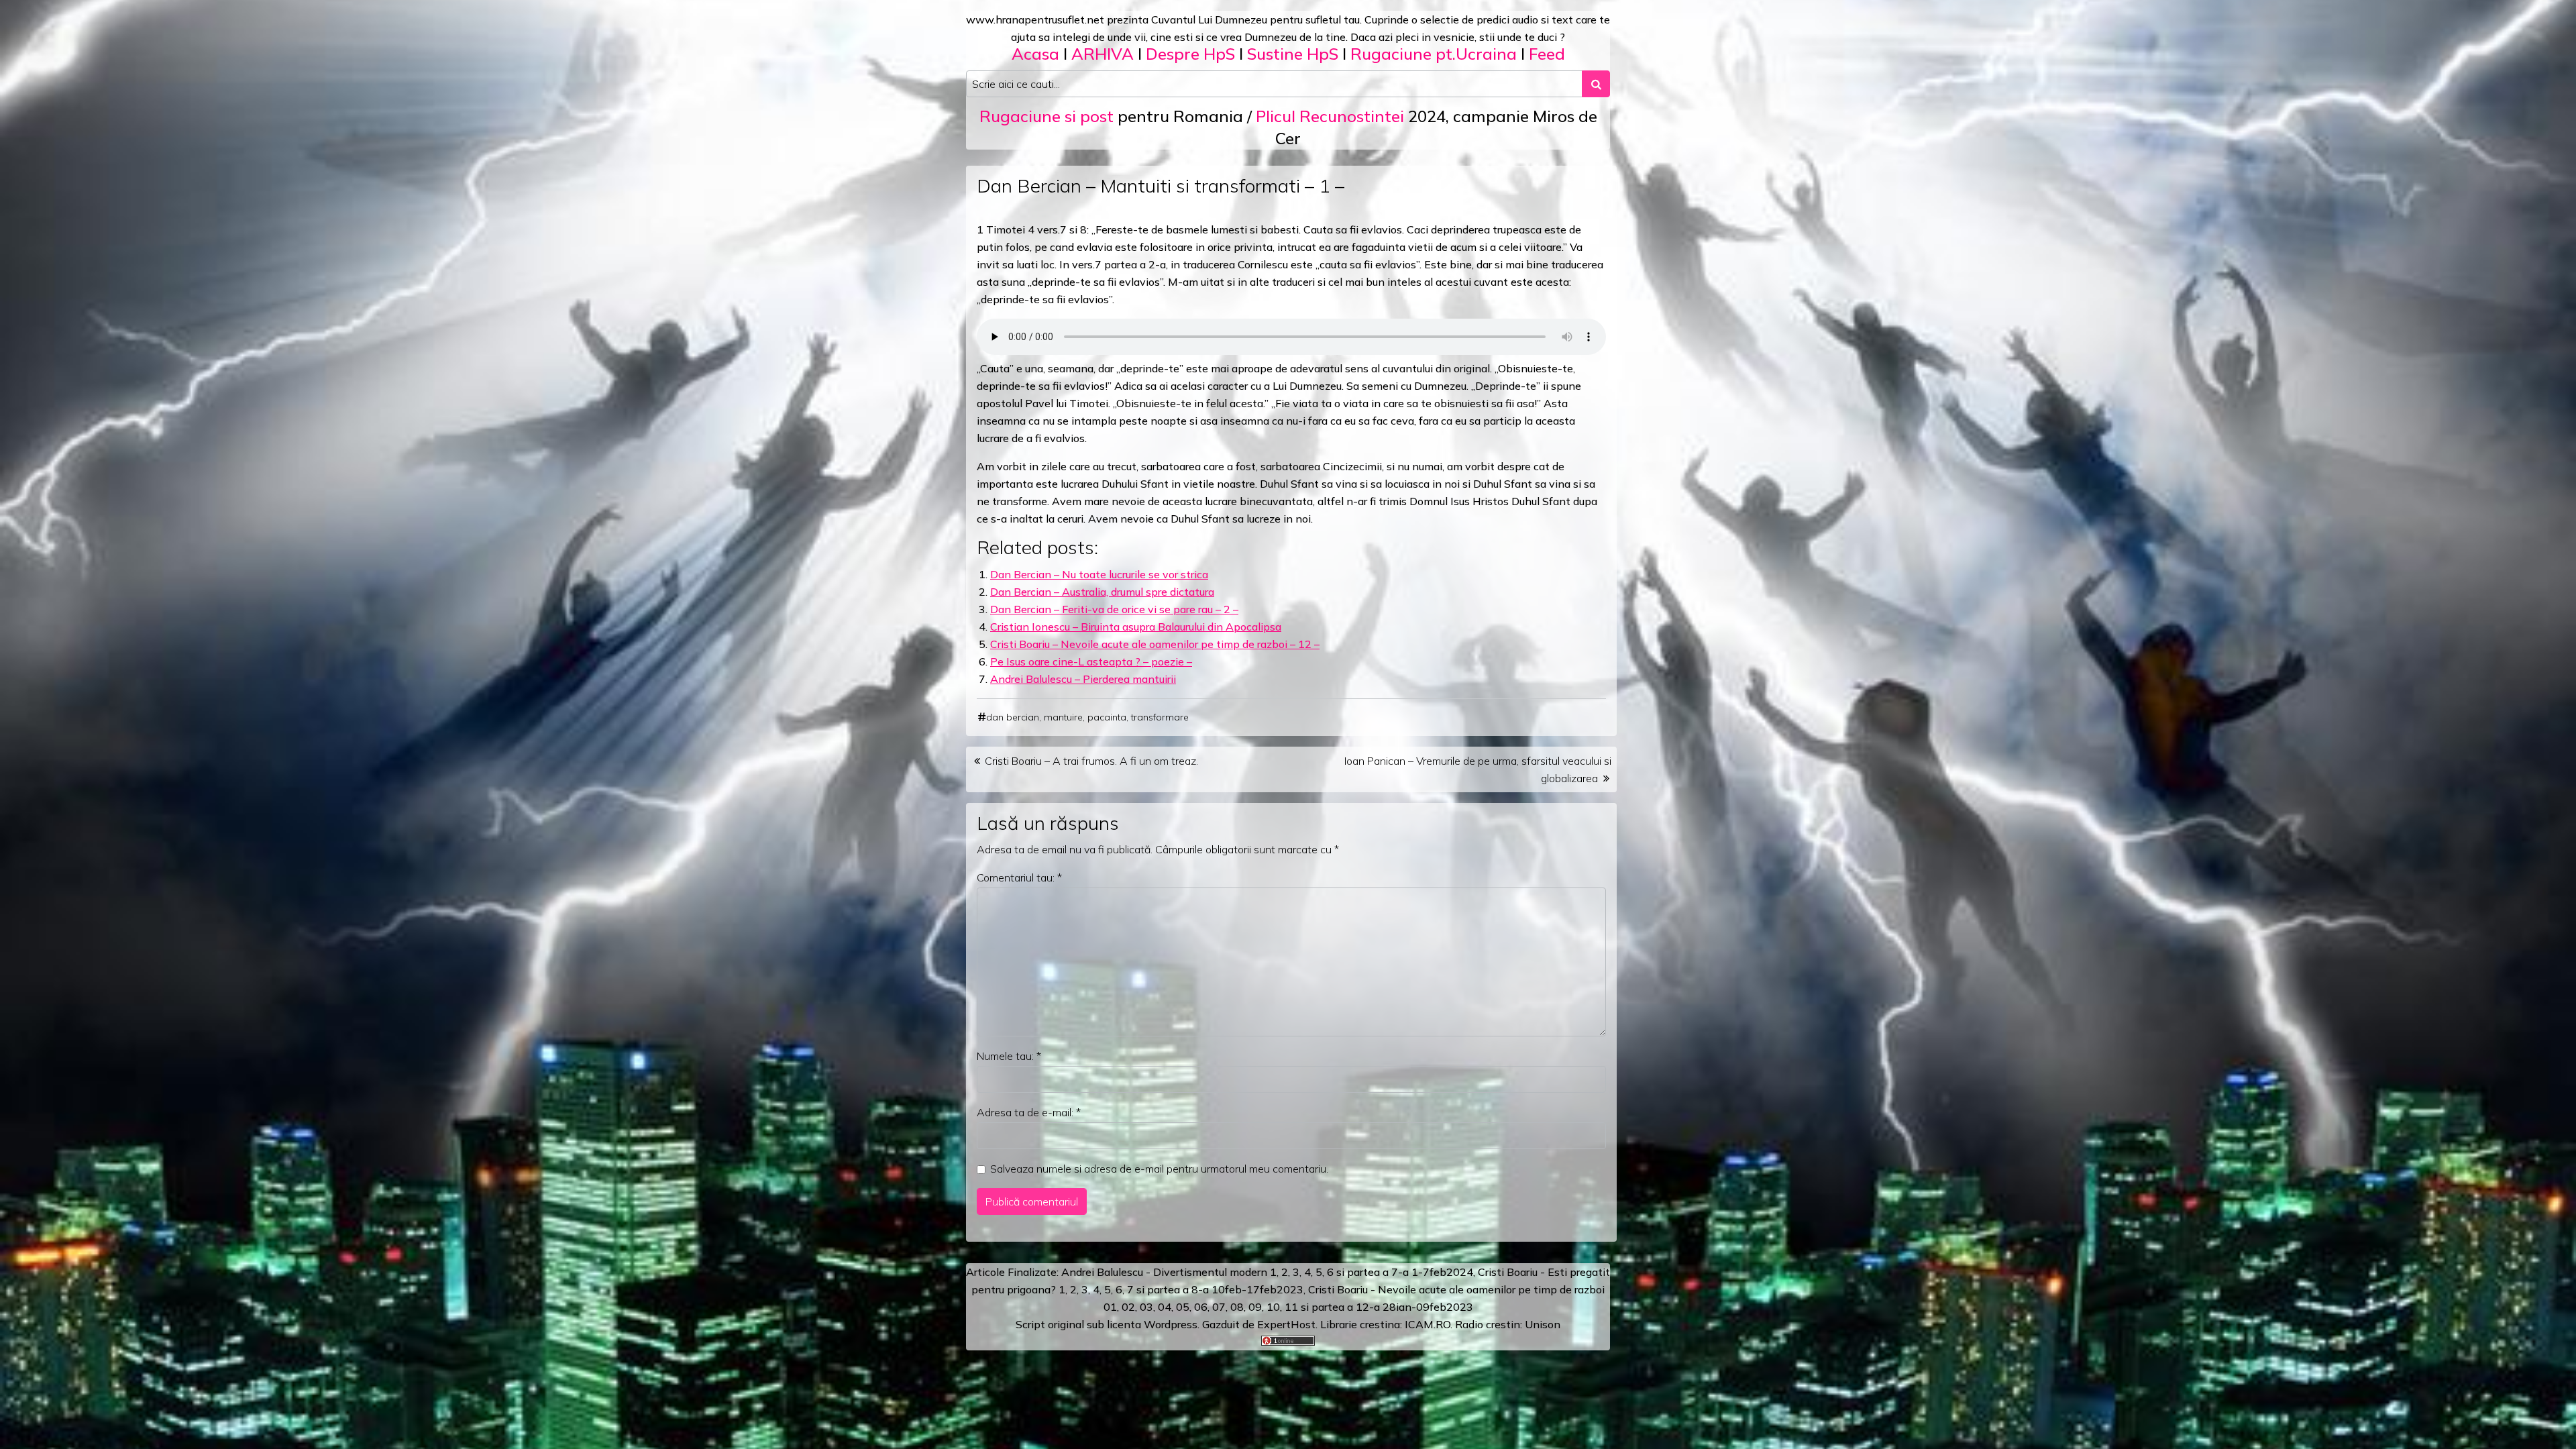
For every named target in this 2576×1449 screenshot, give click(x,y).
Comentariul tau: (1019, 877)
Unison (1543, 1324)
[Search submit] (1596, 84)
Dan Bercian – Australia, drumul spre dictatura (1102, 592)
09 (1255, 1307)
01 (1110, 1307)
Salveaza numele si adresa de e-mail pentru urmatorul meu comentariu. (1159, 1169)
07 (1219, 1307)
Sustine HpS (1293, 54)
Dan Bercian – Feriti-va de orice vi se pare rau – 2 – (1114, 609)
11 (1291, 1307)
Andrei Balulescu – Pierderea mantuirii (1083, 679)
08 (1237, 1307)
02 (1128, 1307)
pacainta (1107, 717)
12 (1362, 1307)
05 (1183, 1307)
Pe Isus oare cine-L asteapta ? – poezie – (1091, 661)
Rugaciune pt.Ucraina (1434, 54)
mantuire (1063, 717)
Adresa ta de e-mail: (1029, 1112)
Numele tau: (1009, 1056)
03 (1146, 1307)
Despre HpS (1190, 54)
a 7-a (1396, 1272)
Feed (1547, 54)
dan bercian (1013, 717)
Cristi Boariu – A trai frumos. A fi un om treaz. (1091, 761)
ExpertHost (1286, 1324)
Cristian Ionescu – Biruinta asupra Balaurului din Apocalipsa (1136, 627)
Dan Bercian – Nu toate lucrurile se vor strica (1099, 574)
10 (1273, 1307)
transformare (1160, 717)
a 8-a (1196, 1289)
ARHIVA (1103, 54)
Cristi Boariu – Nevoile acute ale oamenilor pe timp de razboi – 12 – (1155, 644)
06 (1201, 1307)
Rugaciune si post (1046, 116)
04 (1165, 1307)
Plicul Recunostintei (1330, 116)
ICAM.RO (1428, 1324)
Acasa (1035, 54)
